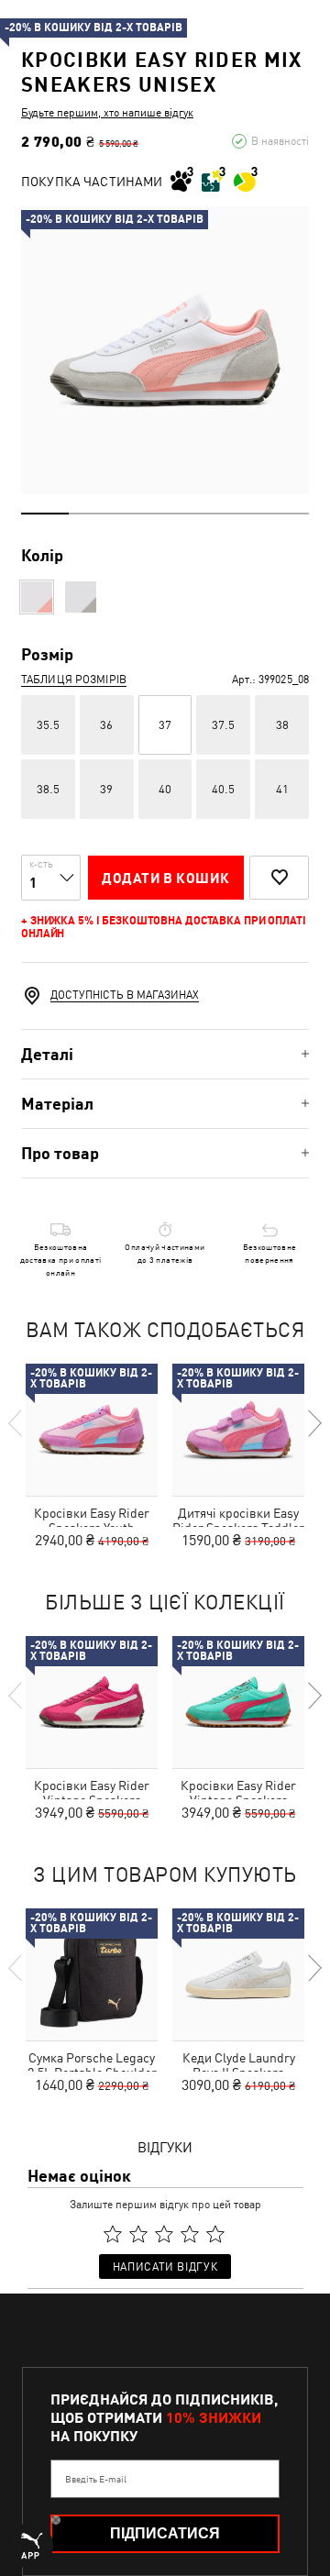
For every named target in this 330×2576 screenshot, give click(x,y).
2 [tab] (93, 514)
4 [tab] (189, 514)
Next (313, 1423)
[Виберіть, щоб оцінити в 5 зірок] (215, 2234)
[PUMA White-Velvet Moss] (81, 597)
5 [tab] (236, 514)
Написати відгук (165, 2267)
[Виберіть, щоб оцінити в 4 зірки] (190, 2234)
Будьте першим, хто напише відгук (107, 113)
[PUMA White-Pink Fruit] (37, 597)
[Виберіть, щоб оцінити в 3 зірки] (164, 2234)
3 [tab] (141, 514)
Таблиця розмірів (74, 680)
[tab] (165, 1054)
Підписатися (165, 2533)
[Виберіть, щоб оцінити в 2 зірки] (138, 2234)
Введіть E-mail (96, 2479)
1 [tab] (45, 514)
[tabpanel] (165, 350)
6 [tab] (285, 514)
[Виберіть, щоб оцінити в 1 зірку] (113, 2234)
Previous (16, 1423)
